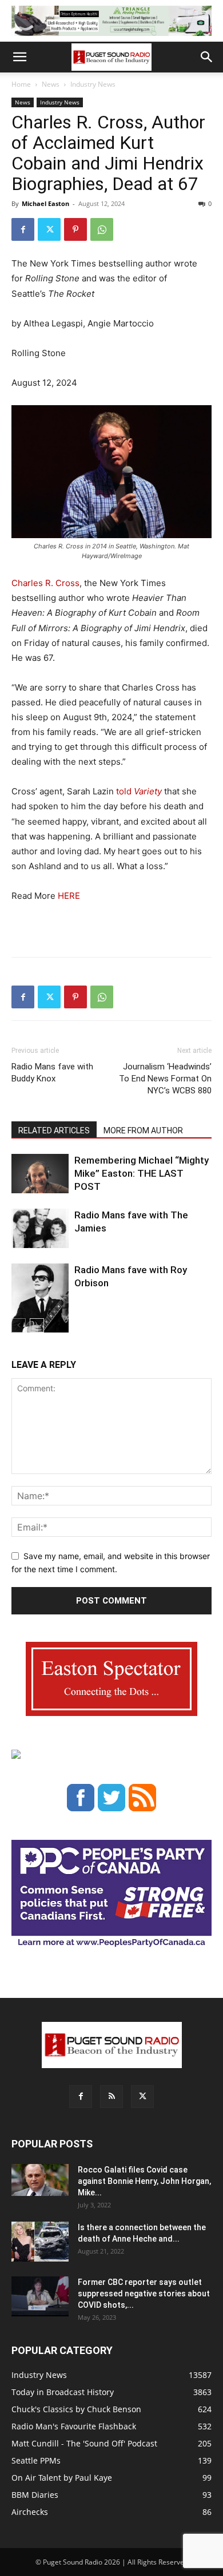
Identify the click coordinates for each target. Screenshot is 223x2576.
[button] (19, 57)
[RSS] (111, 2097)
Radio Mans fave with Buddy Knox (52, 1073)
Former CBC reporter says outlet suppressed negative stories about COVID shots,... (144, 2294)
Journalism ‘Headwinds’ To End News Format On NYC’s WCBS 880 (165, 1079)
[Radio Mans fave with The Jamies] (40, 1228)
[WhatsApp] (102, 229)
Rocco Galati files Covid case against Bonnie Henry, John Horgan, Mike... (144, 2181)
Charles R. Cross (45, 583)
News (51, 84)
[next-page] (37, 1325)
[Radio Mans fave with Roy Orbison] (40, 1303)
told (139, 791)
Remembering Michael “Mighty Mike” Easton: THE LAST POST (142, 1173)
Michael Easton (45, 203)
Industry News (93, 84)
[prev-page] (19, 1325)
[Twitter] (49, 229)
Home (21, 84)
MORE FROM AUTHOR (143, 1130)
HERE (69, 896)
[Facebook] (23, 229)
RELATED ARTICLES (54, 1130)
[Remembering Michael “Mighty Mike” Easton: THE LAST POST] (40, 1174)
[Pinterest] (75, 229)
